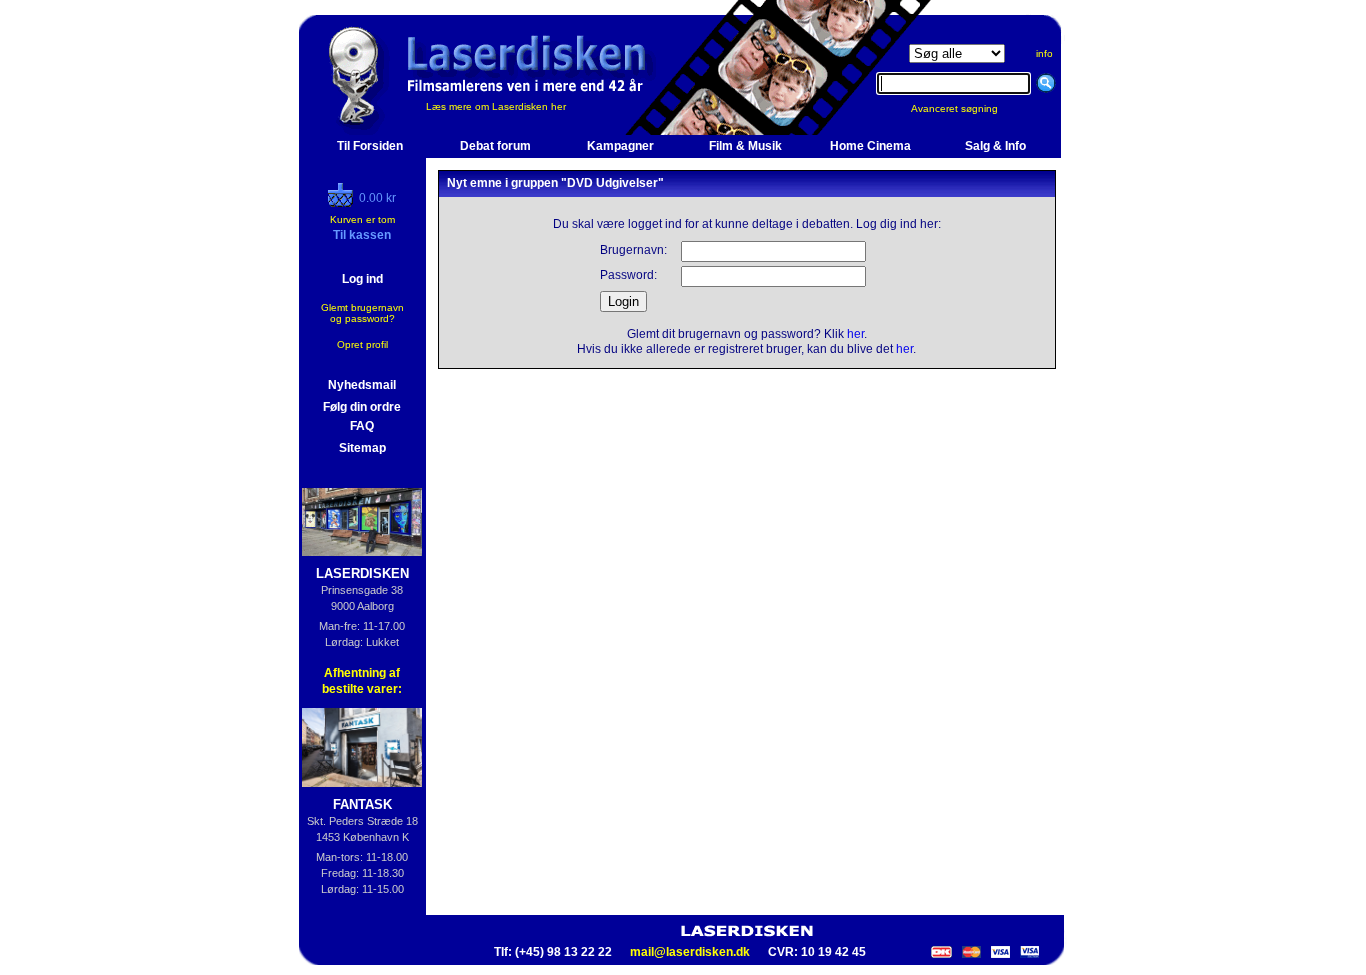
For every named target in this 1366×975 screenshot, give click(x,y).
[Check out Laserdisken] (343, 203)
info (1044, 53)
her (855, 334)
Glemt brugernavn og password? (362, 313)
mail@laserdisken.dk (690, 952)
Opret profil (362, 344)
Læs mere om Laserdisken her (496, 106)
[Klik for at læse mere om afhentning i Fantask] (362, 747)
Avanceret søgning (966, 108)
